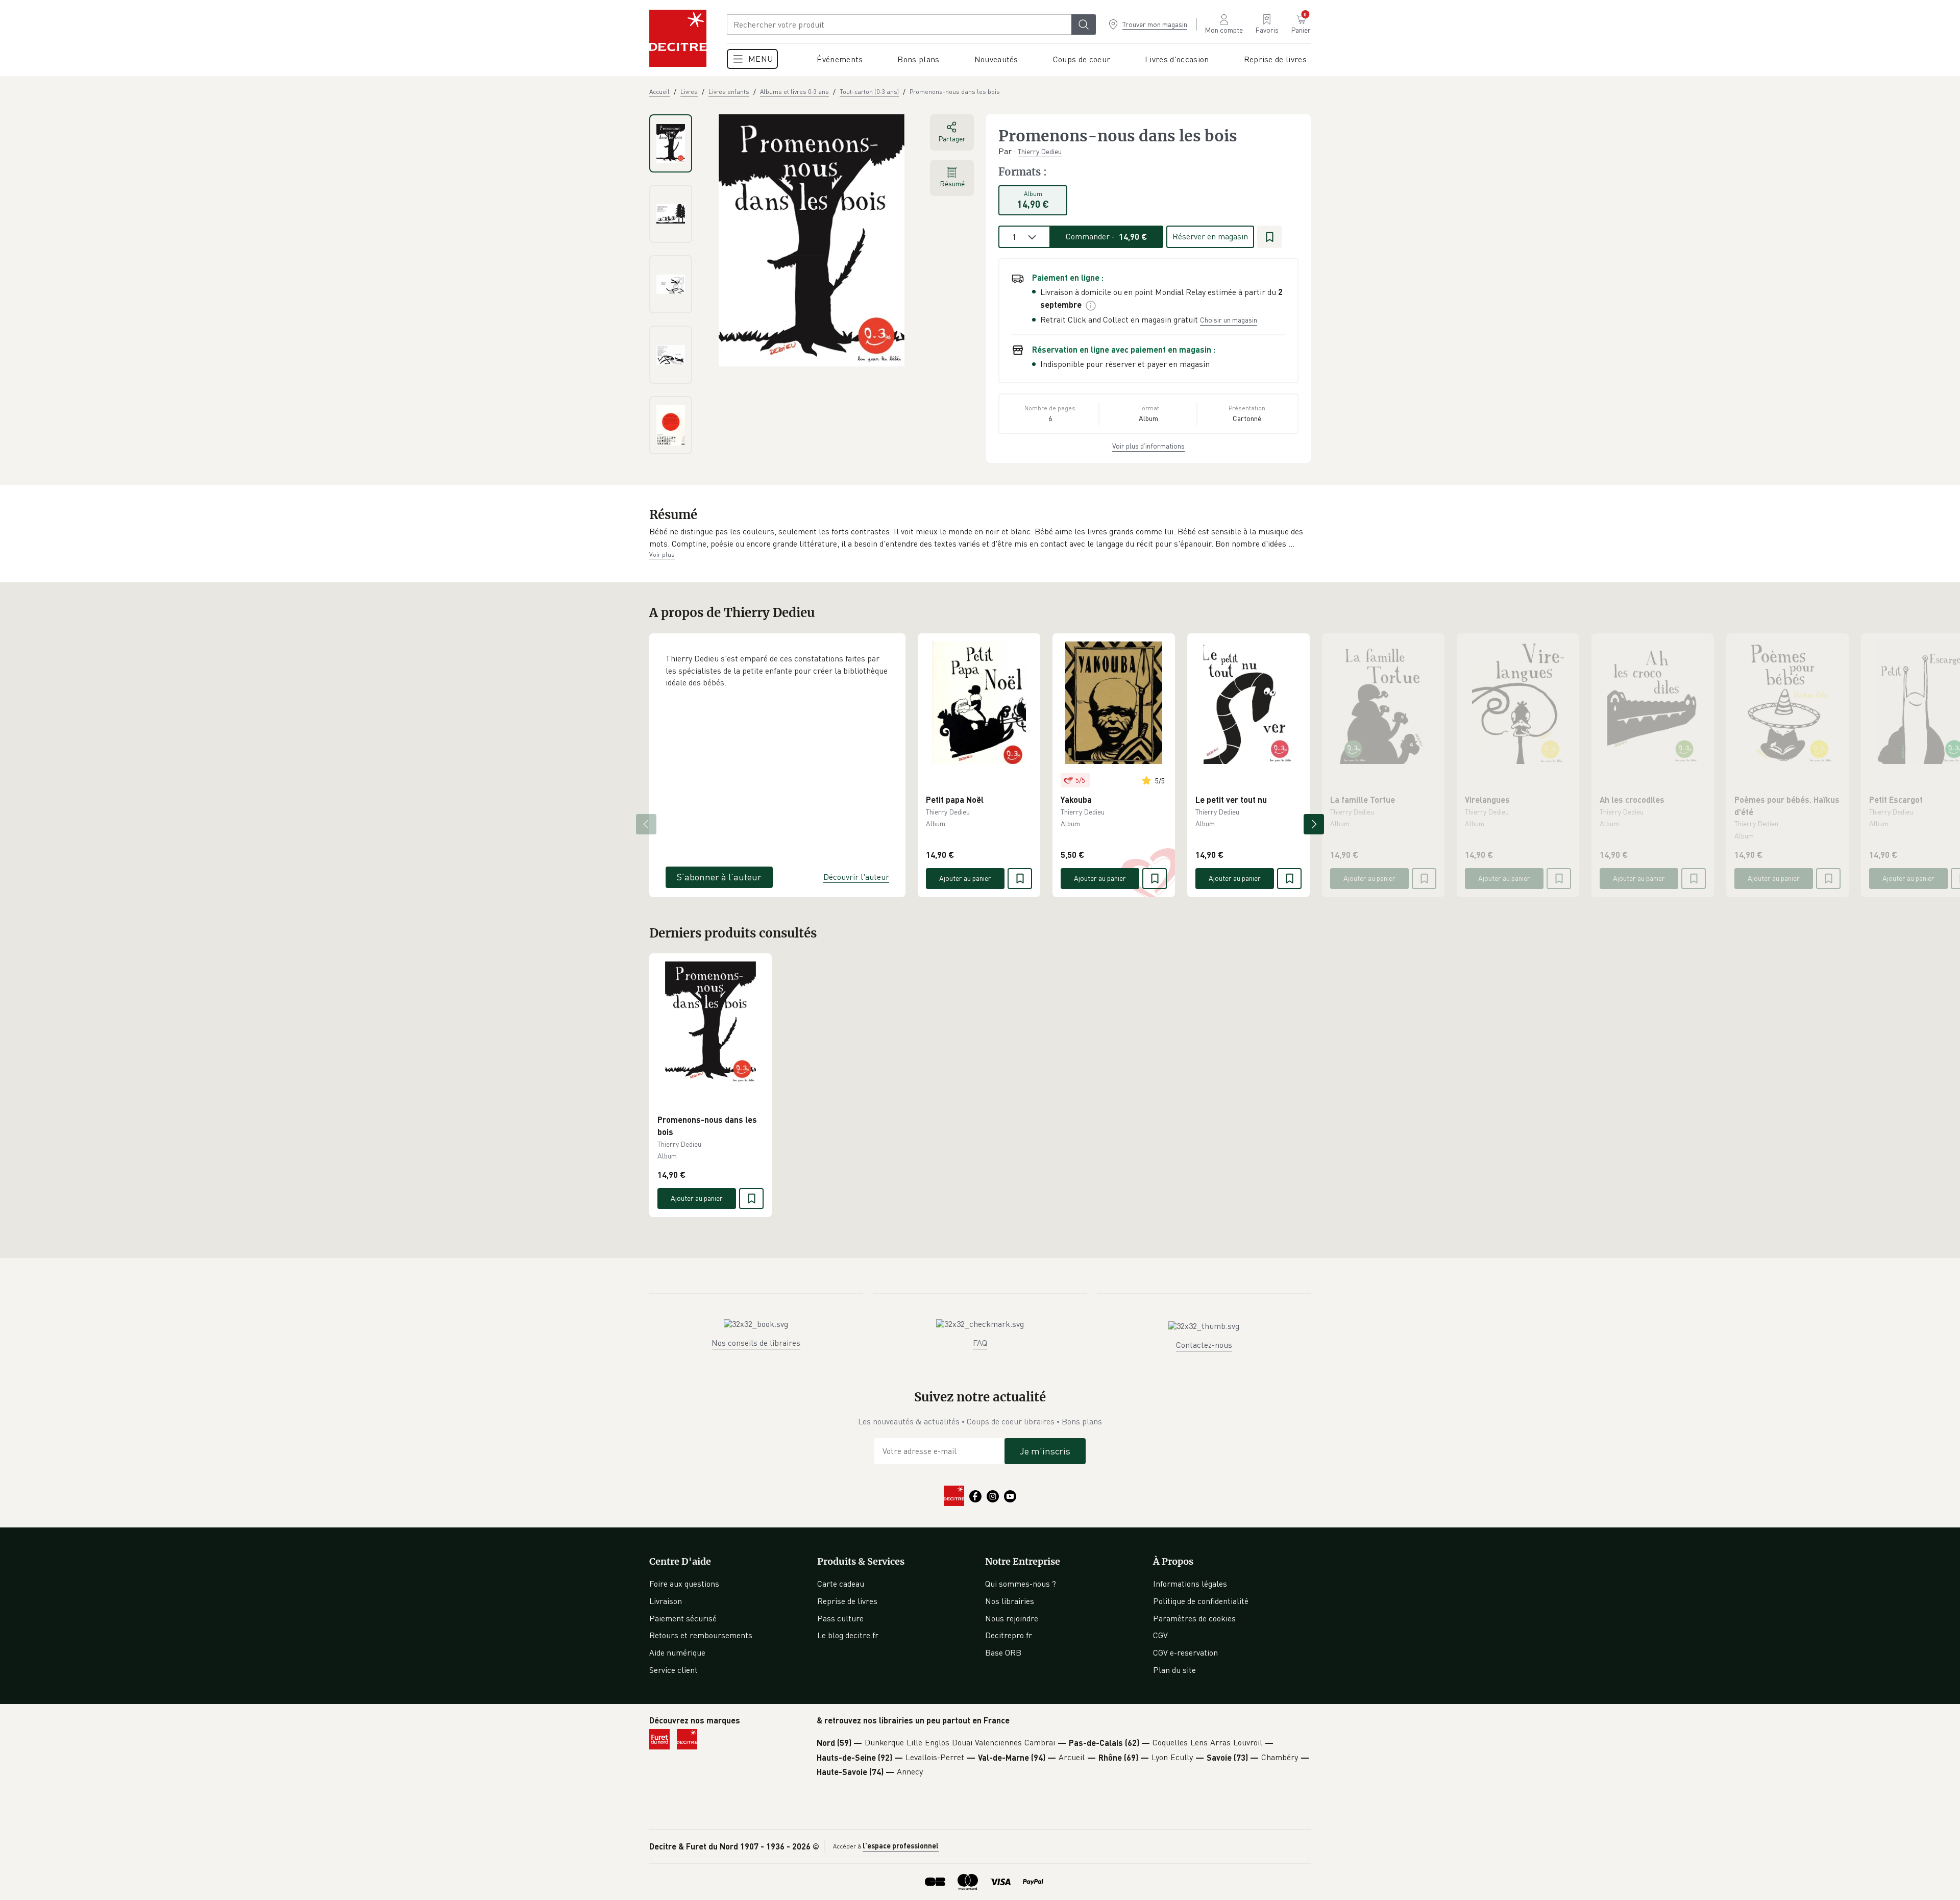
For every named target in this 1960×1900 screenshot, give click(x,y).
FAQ (980, 1343)
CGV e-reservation (1185, 1652)
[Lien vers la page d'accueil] (678, 38)
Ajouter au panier (965, 878)
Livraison (666, 1601)
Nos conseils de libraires (756, 1343)
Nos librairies (1010, 1601)
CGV (1160, 1635)
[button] (980, 538)
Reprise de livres (847, 1601)
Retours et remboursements (701, 1635)
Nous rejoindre (1012, 1618)
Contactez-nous (1204, 1345)
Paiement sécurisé (683, 1618)
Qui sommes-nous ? (1021, 1584)
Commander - (1107, 236)
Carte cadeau (841, 1584)
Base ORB (1003, 1652)
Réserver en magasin (1210, 236)
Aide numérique (677, 1652)
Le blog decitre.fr (848, 1635)
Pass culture (840, 1618)
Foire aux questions (684, 1584)
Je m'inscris (1045, 1451)
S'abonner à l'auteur (719, 877)
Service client (673, 1670)
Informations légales (1190, 1584)
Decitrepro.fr (1009, 1635)
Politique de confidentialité (1201, 1601)
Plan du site (1174, 1670)
